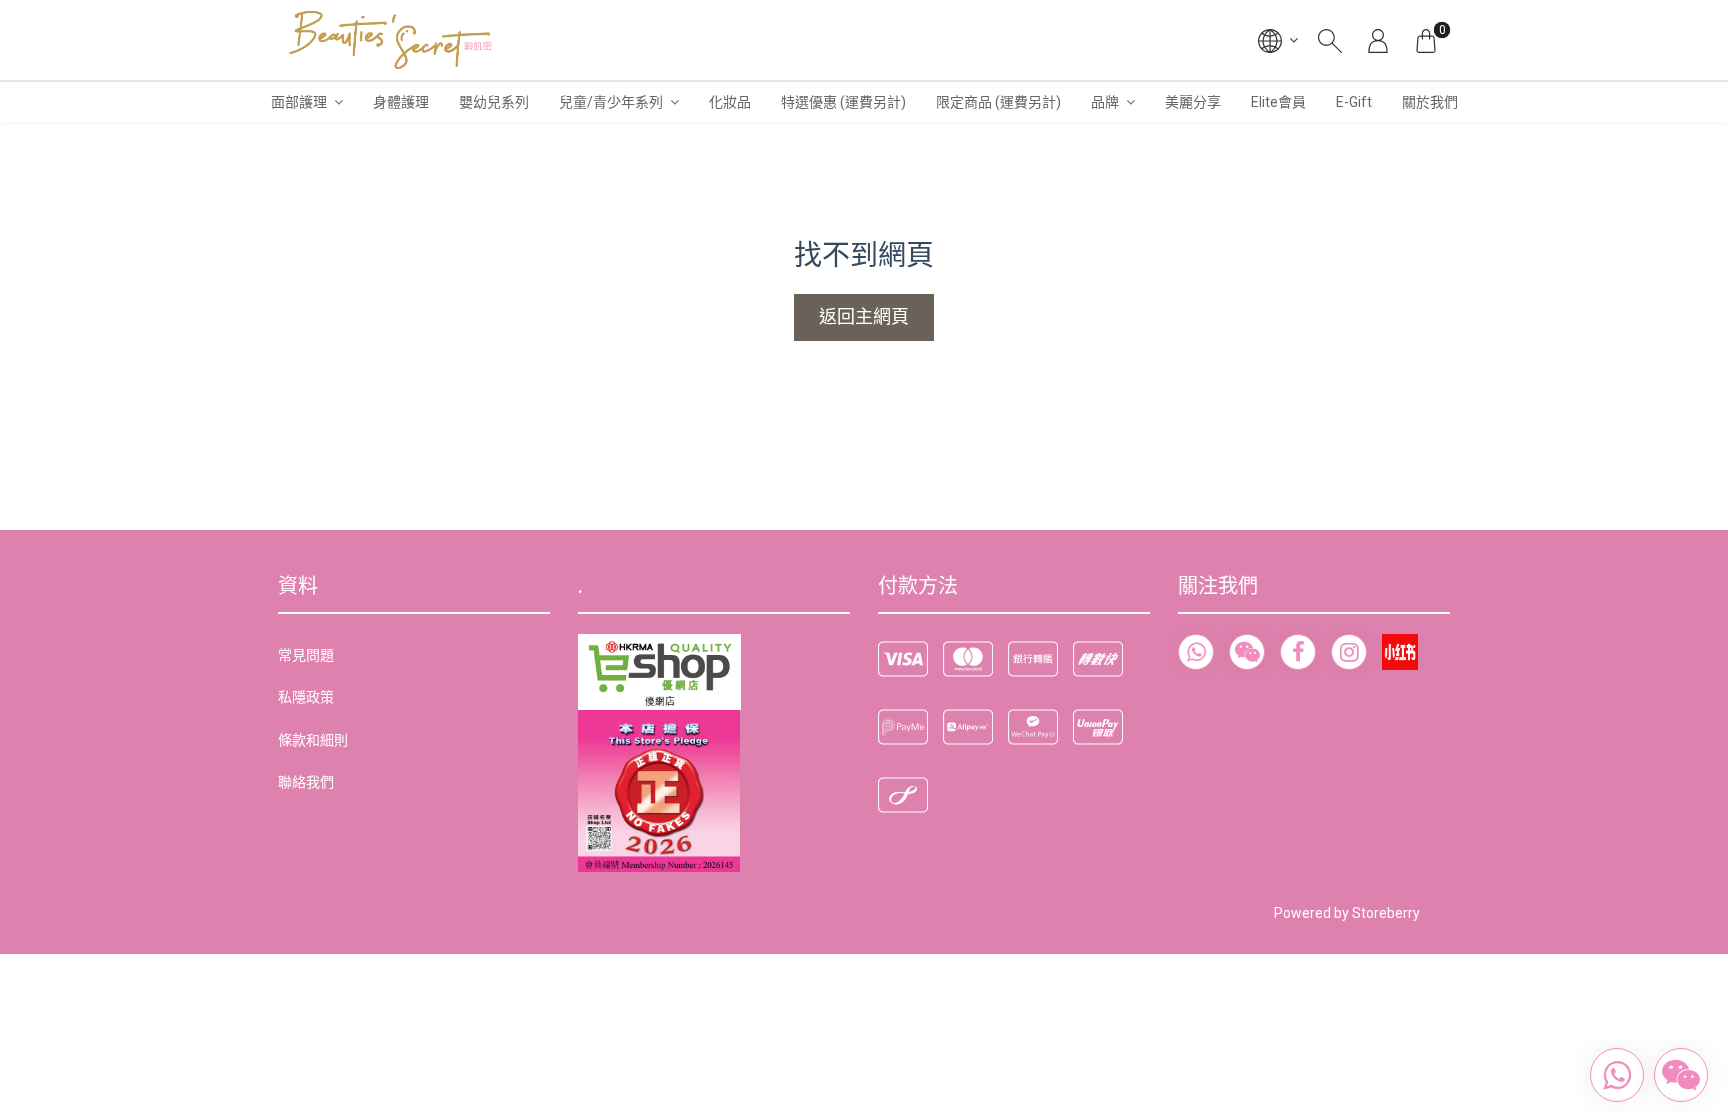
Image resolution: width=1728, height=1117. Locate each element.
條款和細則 (313, 740)
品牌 (1105, 102)
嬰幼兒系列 (494, 102)
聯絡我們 (306, 782)
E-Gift (1354, 102)
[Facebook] (1298, 652)
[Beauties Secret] (391, 40)
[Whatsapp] (1196, 652)
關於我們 (1430, 102)
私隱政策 (306, 697)
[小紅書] (1400, 652)
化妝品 (730, 102)
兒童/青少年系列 (611, 102)
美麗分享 (1193, 102)
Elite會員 (1278, 102)
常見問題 (306, 655)
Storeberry (1386, 913)
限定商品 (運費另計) (998, 102)
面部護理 (299, 102)
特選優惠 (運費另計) (843, 102)
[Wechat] (1247, 652)
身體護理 (401, 102)
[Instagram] (1349, 652)
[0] (1426, 40)
